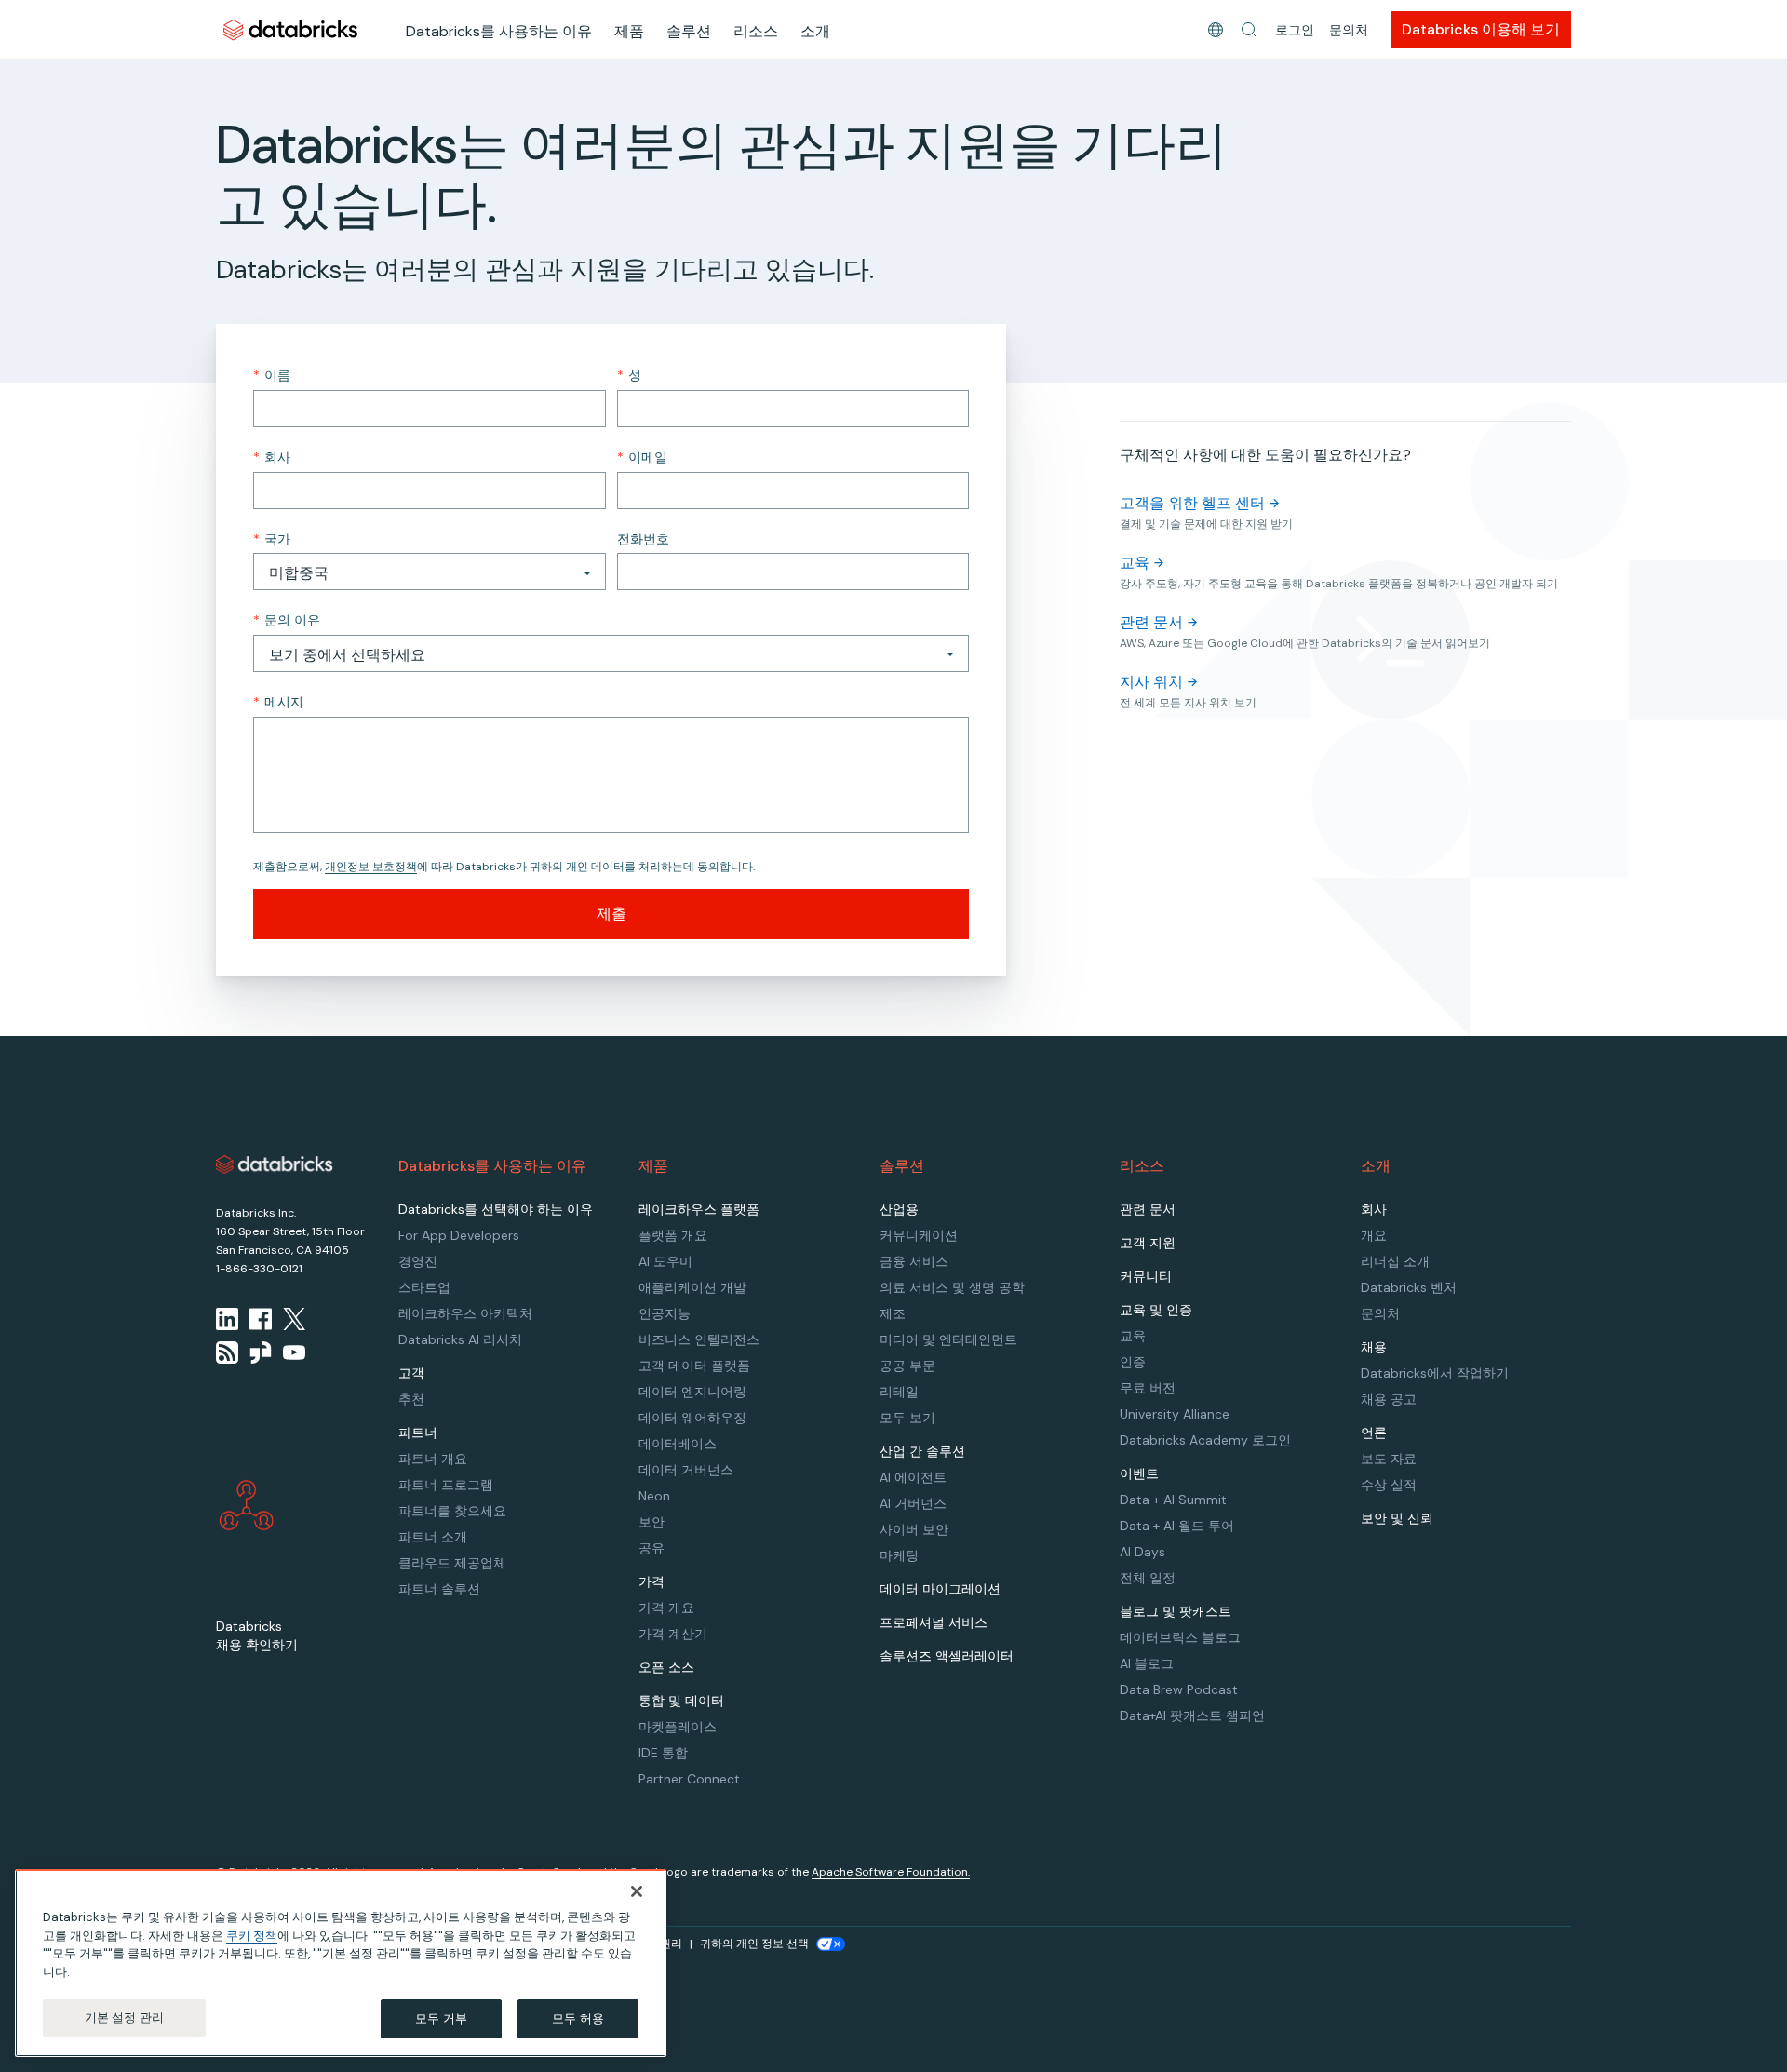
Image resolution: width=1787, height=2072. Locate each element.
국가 (272, 539)
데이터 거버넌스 (686, 1470)
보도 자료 (1389, 1459)
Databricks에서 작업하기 (1435, 1373)
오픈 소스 (666, 1667)
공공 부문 (907, 1366)
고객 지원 (1148, 1243)
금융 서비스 (914, 1261)
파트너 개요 (433, 1459)
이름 (272, 375)
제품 (629, 31)
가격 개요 (666, 1608)
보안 (652, 1522)
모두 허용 (578, 2018)
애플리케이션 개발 (692, 1287)
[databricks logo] (275, 1164)
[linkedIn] (227, 1319)
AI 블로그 (1147, 1663)
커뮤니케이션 (919, 1235)
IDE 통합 (663, 1753)
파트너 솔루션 (439, 1589)
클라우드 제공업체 (452, 1563)
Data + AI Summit (1173, 1500)
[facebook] (261, 1319)
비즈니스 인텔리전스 (699, 1339)
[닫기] (637, 1891)
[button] (1249, 30)
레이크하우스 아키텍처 (465, 1313)
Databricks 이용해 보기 (1481, 29)
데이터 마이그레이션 (940, 1589)
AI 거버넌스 (913, 1503)
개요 (1374, 1235)
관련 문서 (1151, 622)
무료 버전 (1148, 1388)
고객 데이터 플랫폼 (694, 1366)
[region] (341, 1963)
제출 (611, 914)
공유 (652, 1548)
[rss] (227, 1352)
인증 (1133, 1362)
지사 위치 (1151, 682)
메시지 (278, 702)
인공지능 (665, 1313)
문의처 (1349, 30)
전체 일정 (1148, 1578)
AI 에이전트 (913, 1477)
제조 (893, 1313)
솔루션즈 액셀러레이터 (947, 1656)
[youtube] (294, 1352)
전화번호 (643, 539)
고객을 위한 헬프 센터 (1192, 503)
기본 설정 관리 (124, 2018)
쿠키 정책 (252, 1936)
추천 (411, 1399)
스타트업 (424, 1287)
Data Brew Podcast (1179, 1689)
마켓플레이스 (678, 1727)
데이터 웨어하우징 (692, 1418)
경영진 (418, 1261)
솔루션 (689, 31)
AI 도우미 (665, 1261)
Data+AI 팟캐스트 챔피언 (1192, 1715)
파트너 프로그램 (446, 1485)
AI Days (1142, 1552)
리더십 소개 (1395, 1261)
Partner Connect (689, 1779)
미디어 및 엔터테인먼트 (948, 1339)
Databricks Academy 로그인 (1205, 1440)
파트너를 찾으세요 (452, 1511)
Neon (654, 1496)
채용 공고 (1389, 1399)
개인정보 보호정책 (371, 867)
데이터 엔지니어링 (692, 1392)
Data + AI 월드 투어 (1177, 1526)
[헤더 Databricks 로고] (290, 29)
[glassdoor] (261, 1352)
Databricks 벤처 (1409, 1287)
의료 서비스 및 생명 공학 (952, 1287)
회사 (272, 457)
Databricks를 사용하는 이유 (499, 31)
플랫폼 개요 (673, 1235)
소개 (815, 31)
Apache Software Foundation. (891, 1872)
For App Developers (459, 1235)
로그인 (1295, 30)
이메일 (642, 457)
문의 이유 (287, 620)
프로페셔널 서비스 (934, 1622)
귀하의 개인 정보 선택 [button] (754, 1944)
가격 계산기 (673, 1634)
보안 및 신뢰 (1397, 1518)
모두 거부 (441, 2018)
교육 (1135, 563)
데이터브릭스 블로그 (1180, 1637)
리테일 (899, 1392)
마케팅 (899, 1555)
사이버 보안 (914, 1529)
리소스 (756, 31)
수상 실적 (1389, 1485)
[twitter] (294, 1319)
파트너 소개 (433, 1537)
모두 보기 (907, 1418)
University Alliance (1175, 1414)
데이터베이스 (678, 1444)
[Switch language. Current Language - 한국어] (1216, 30)
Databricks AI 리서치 (460, 1339)
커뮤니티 (1146, 1276)
